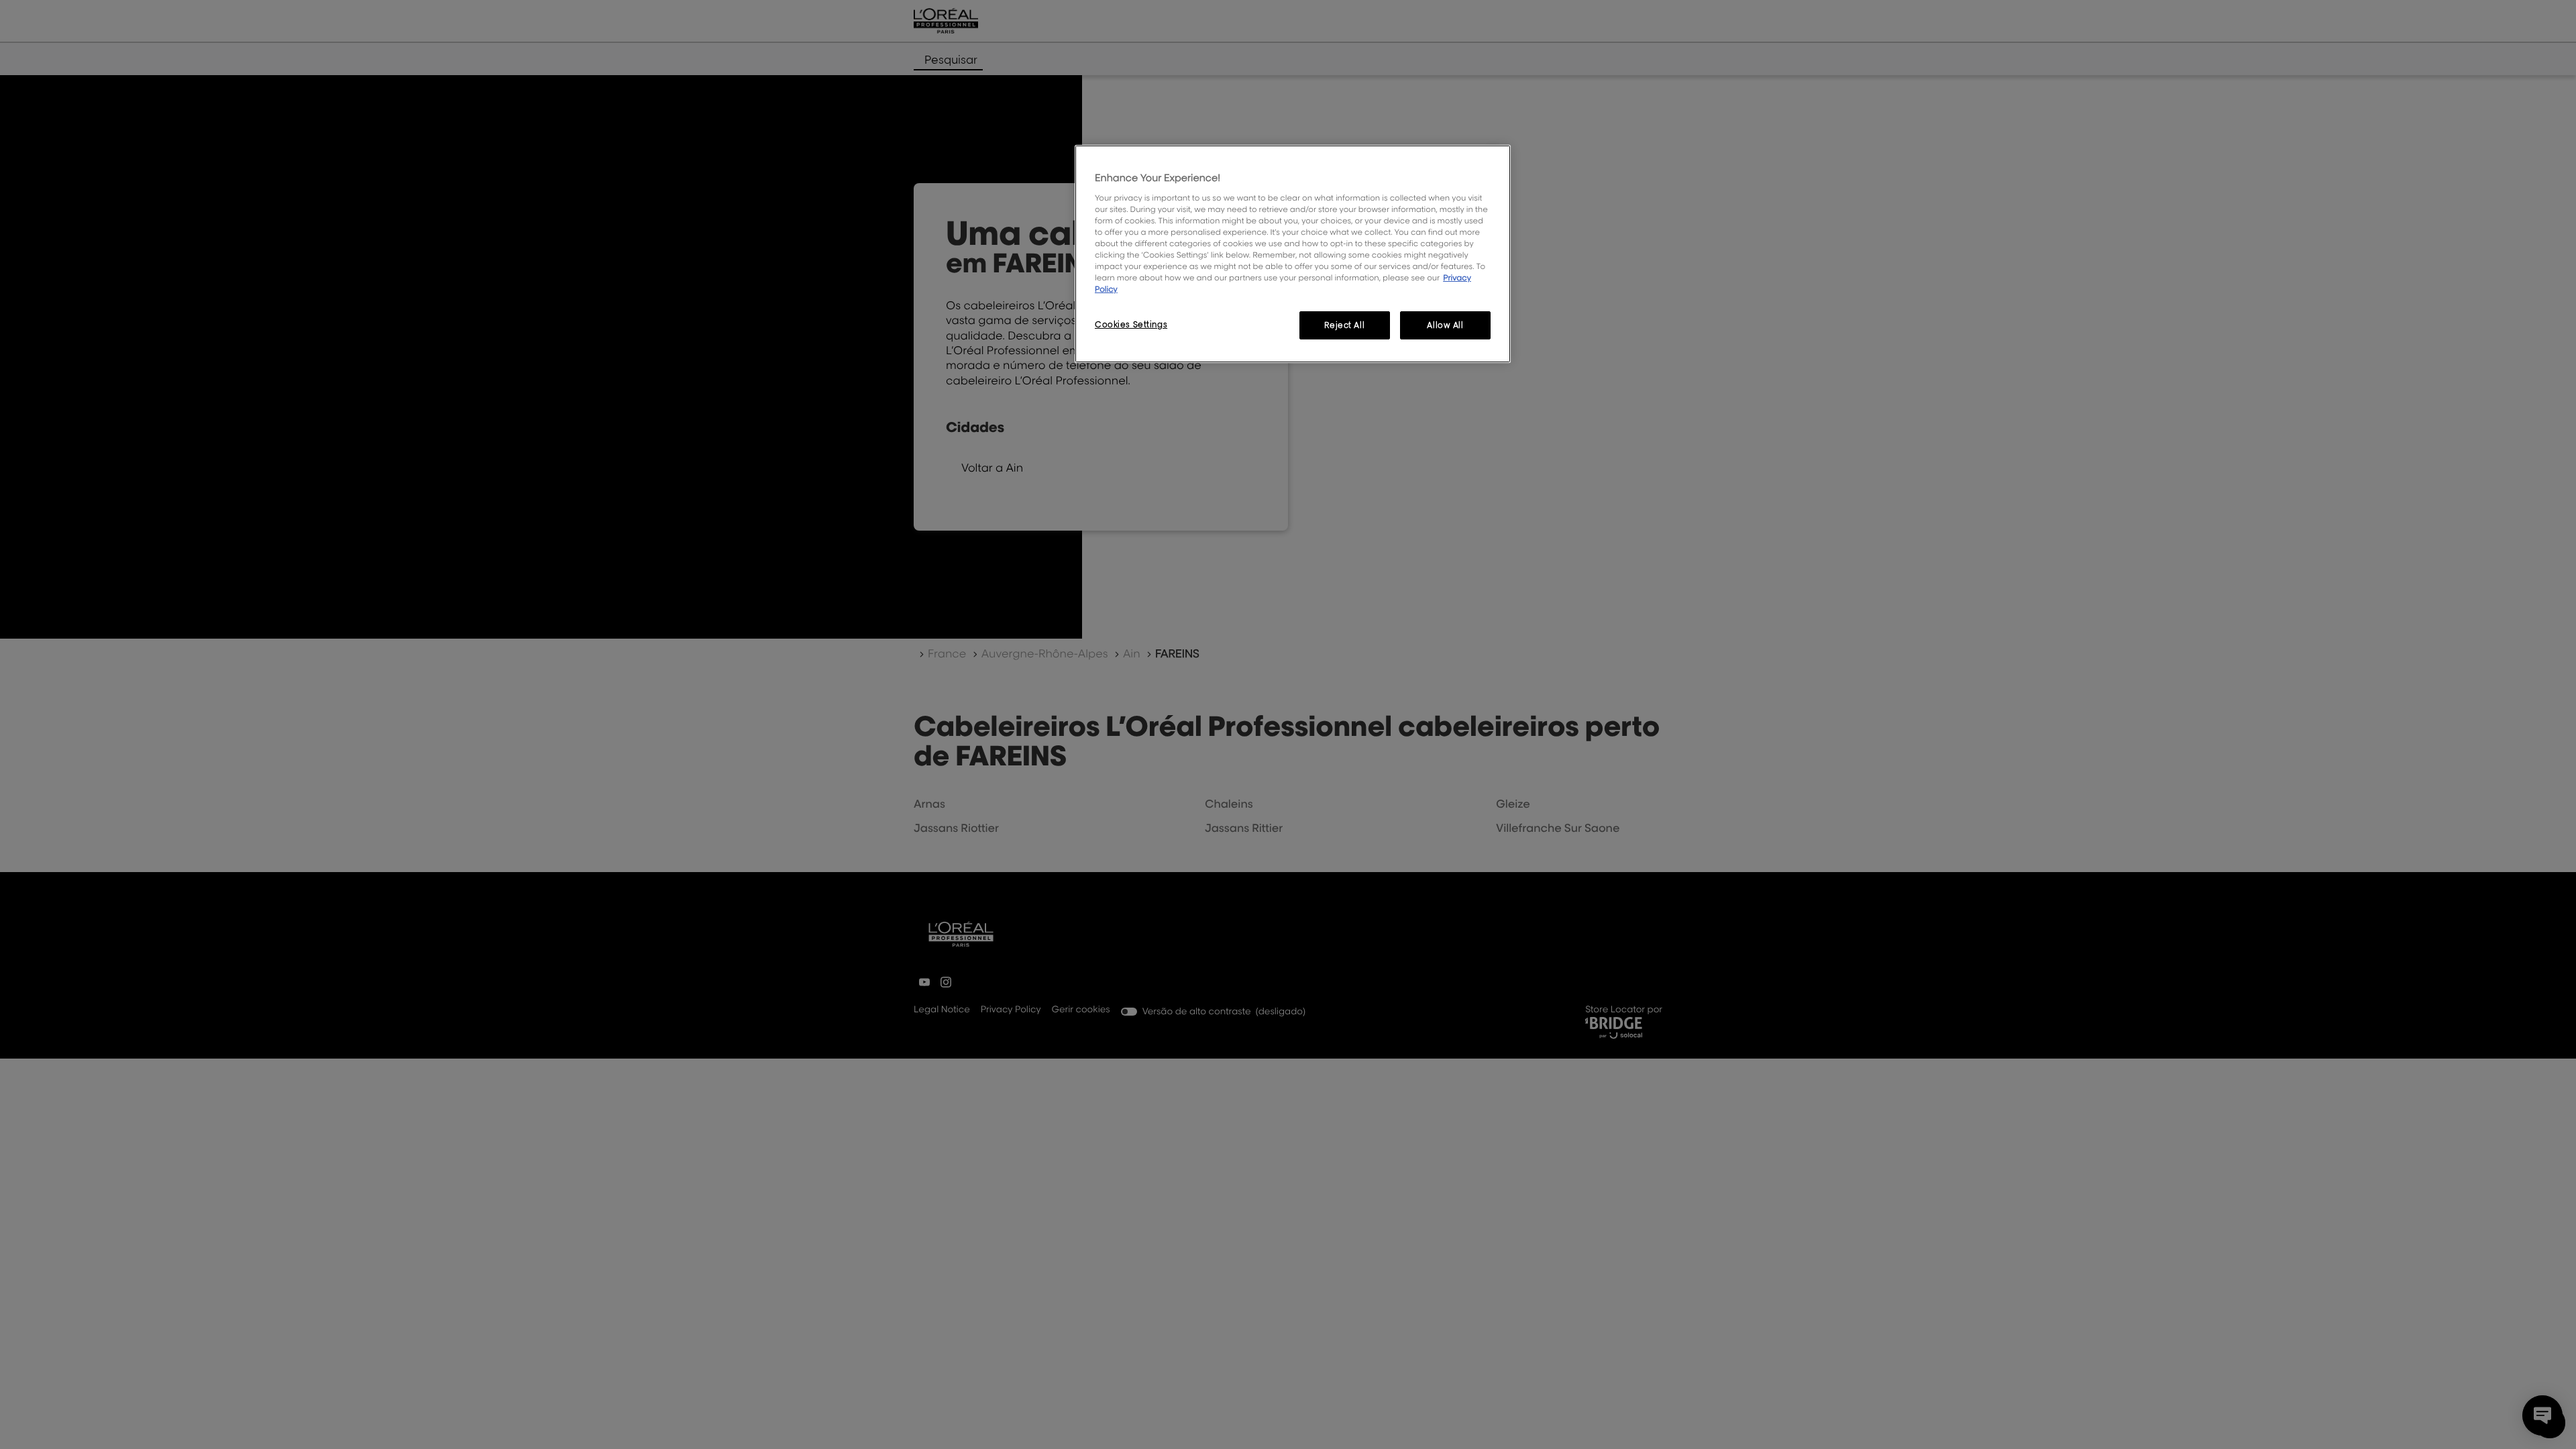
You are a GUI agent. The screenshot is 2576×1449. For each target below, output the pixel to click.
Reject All (1344, 325)
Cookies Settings (1131, 324)
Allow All (1445, 325)
